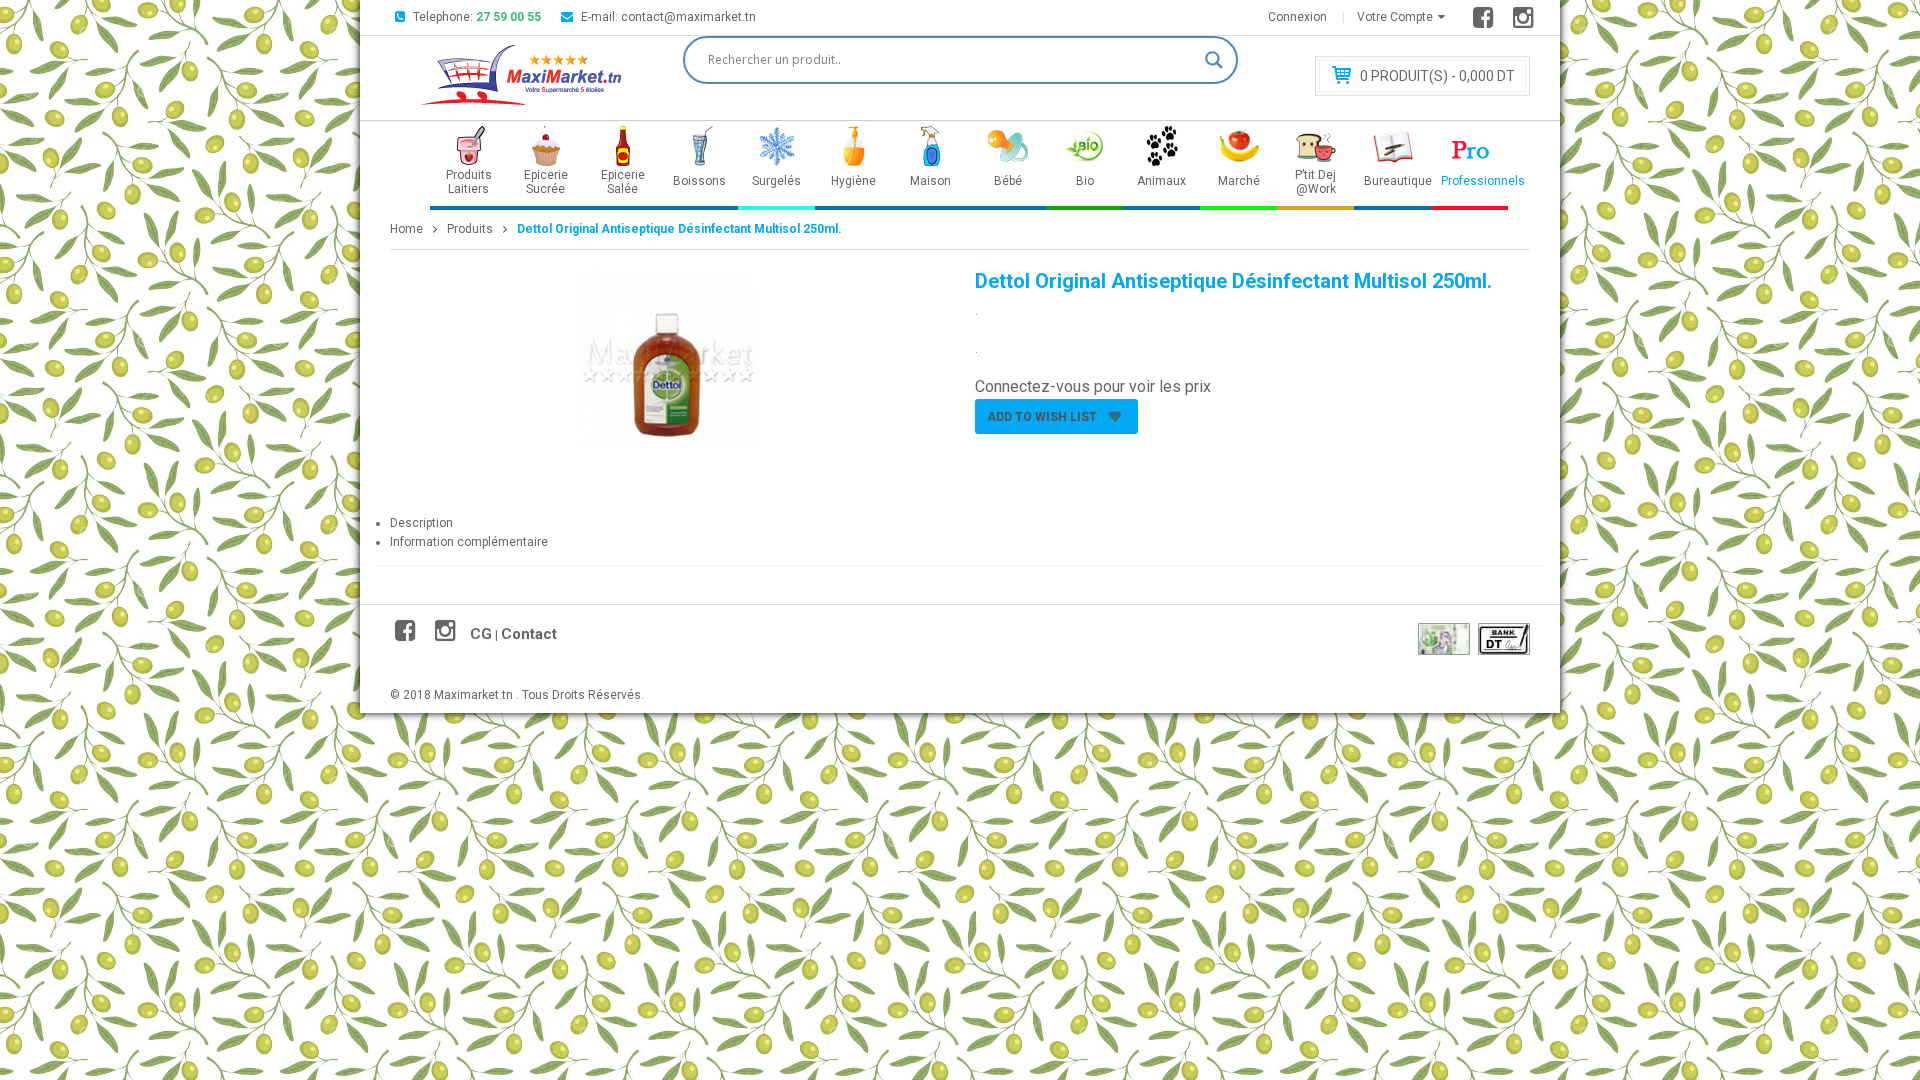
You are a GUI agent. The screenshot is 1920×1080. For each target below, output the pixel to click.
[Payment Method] (1444, 639)
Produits (470, 229)
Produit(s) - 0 (1437, 76)
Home (406, 229)
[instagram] (1526, 22)
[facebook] (1486, 22)
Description (421, 523)
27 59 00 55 (508, 17)
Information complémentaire (469, 542)
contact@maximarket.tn (688, 17)
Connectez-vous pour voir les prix (1093, 386)
